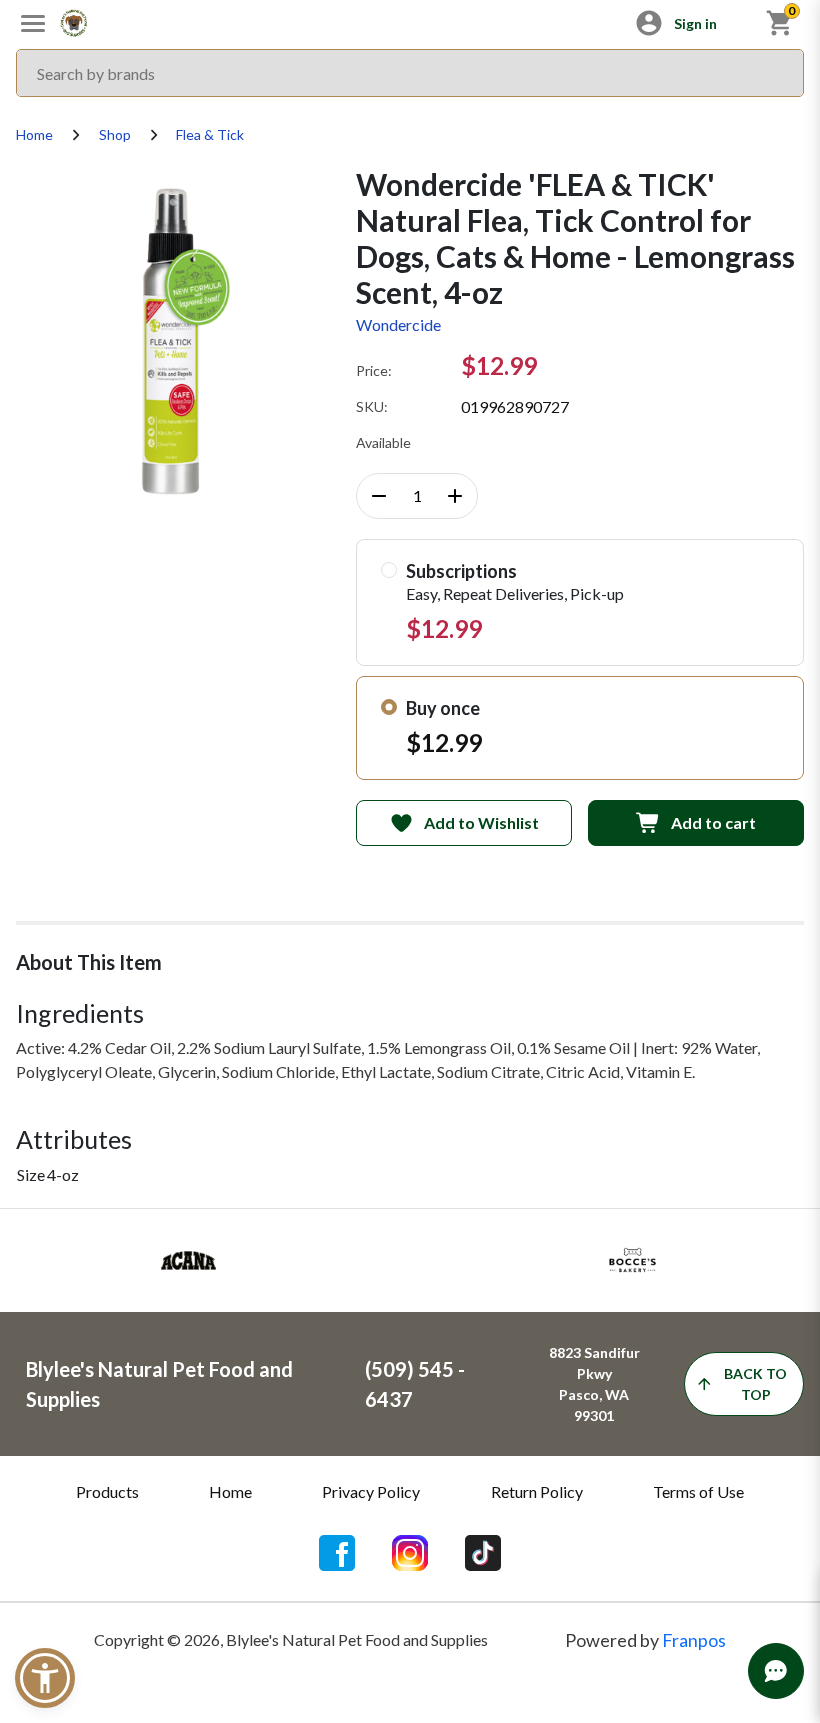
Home (34, 134)
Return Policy (537, 1491)
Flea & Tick (210, 134)
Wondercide (398, 324)
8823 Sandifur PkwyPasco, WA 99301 (594, 1384)
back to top (755, 1384)
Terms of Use (698, 1491)
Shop (115, 134)
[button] (45, 1678)
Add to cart (713, 822)
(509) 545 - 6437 (415, 1384)
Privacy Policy (371, 1491)
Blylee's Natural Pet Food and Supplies (159, 1384)
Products (107, 1491)
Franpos (694, 1640)
